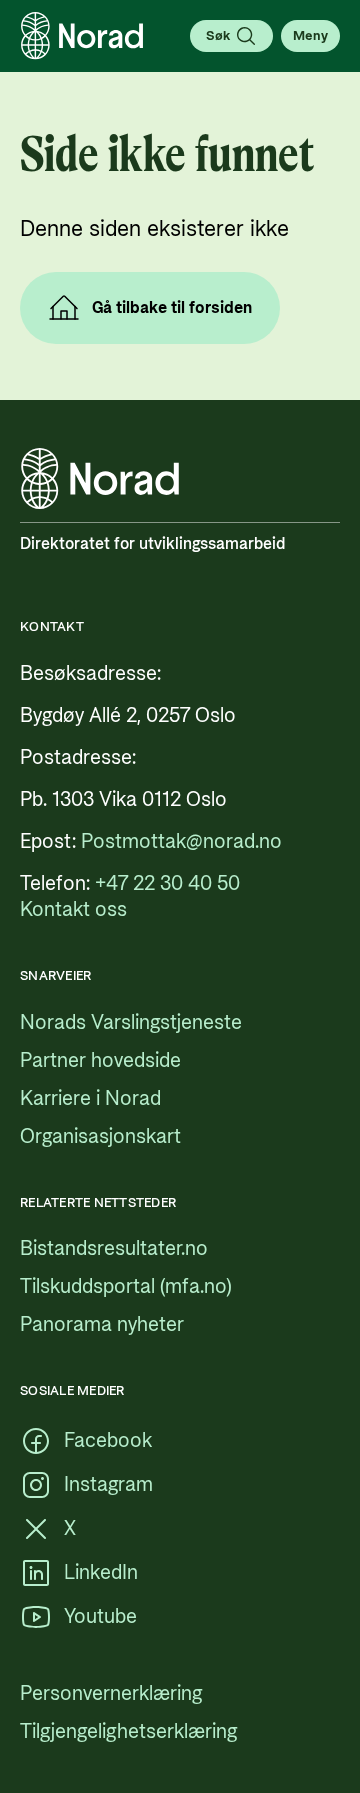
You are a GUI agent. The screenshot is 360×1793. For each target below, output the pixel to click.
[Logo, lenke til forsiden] (82, 36)
